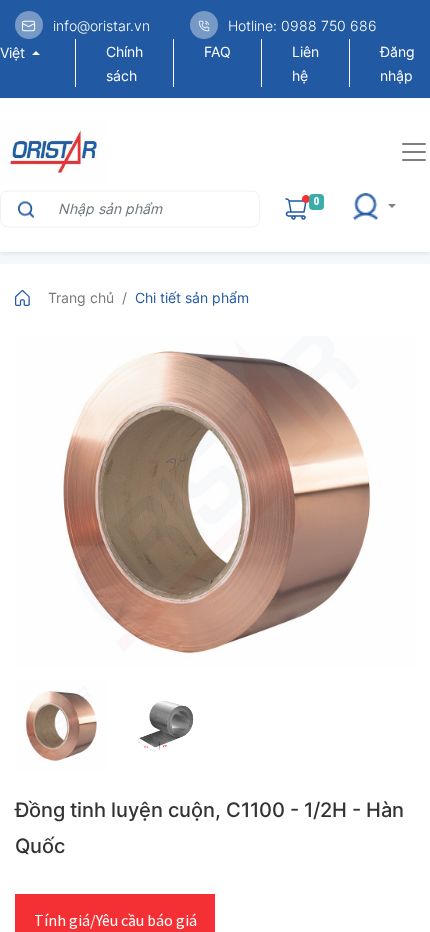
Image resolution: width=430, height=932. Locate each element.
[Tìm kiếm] (23, 208)
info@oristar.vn (101, 25)
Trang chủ (81, 297)
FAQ (217, 51)
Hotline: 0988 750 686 (302, 25)
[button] (380, 208)
